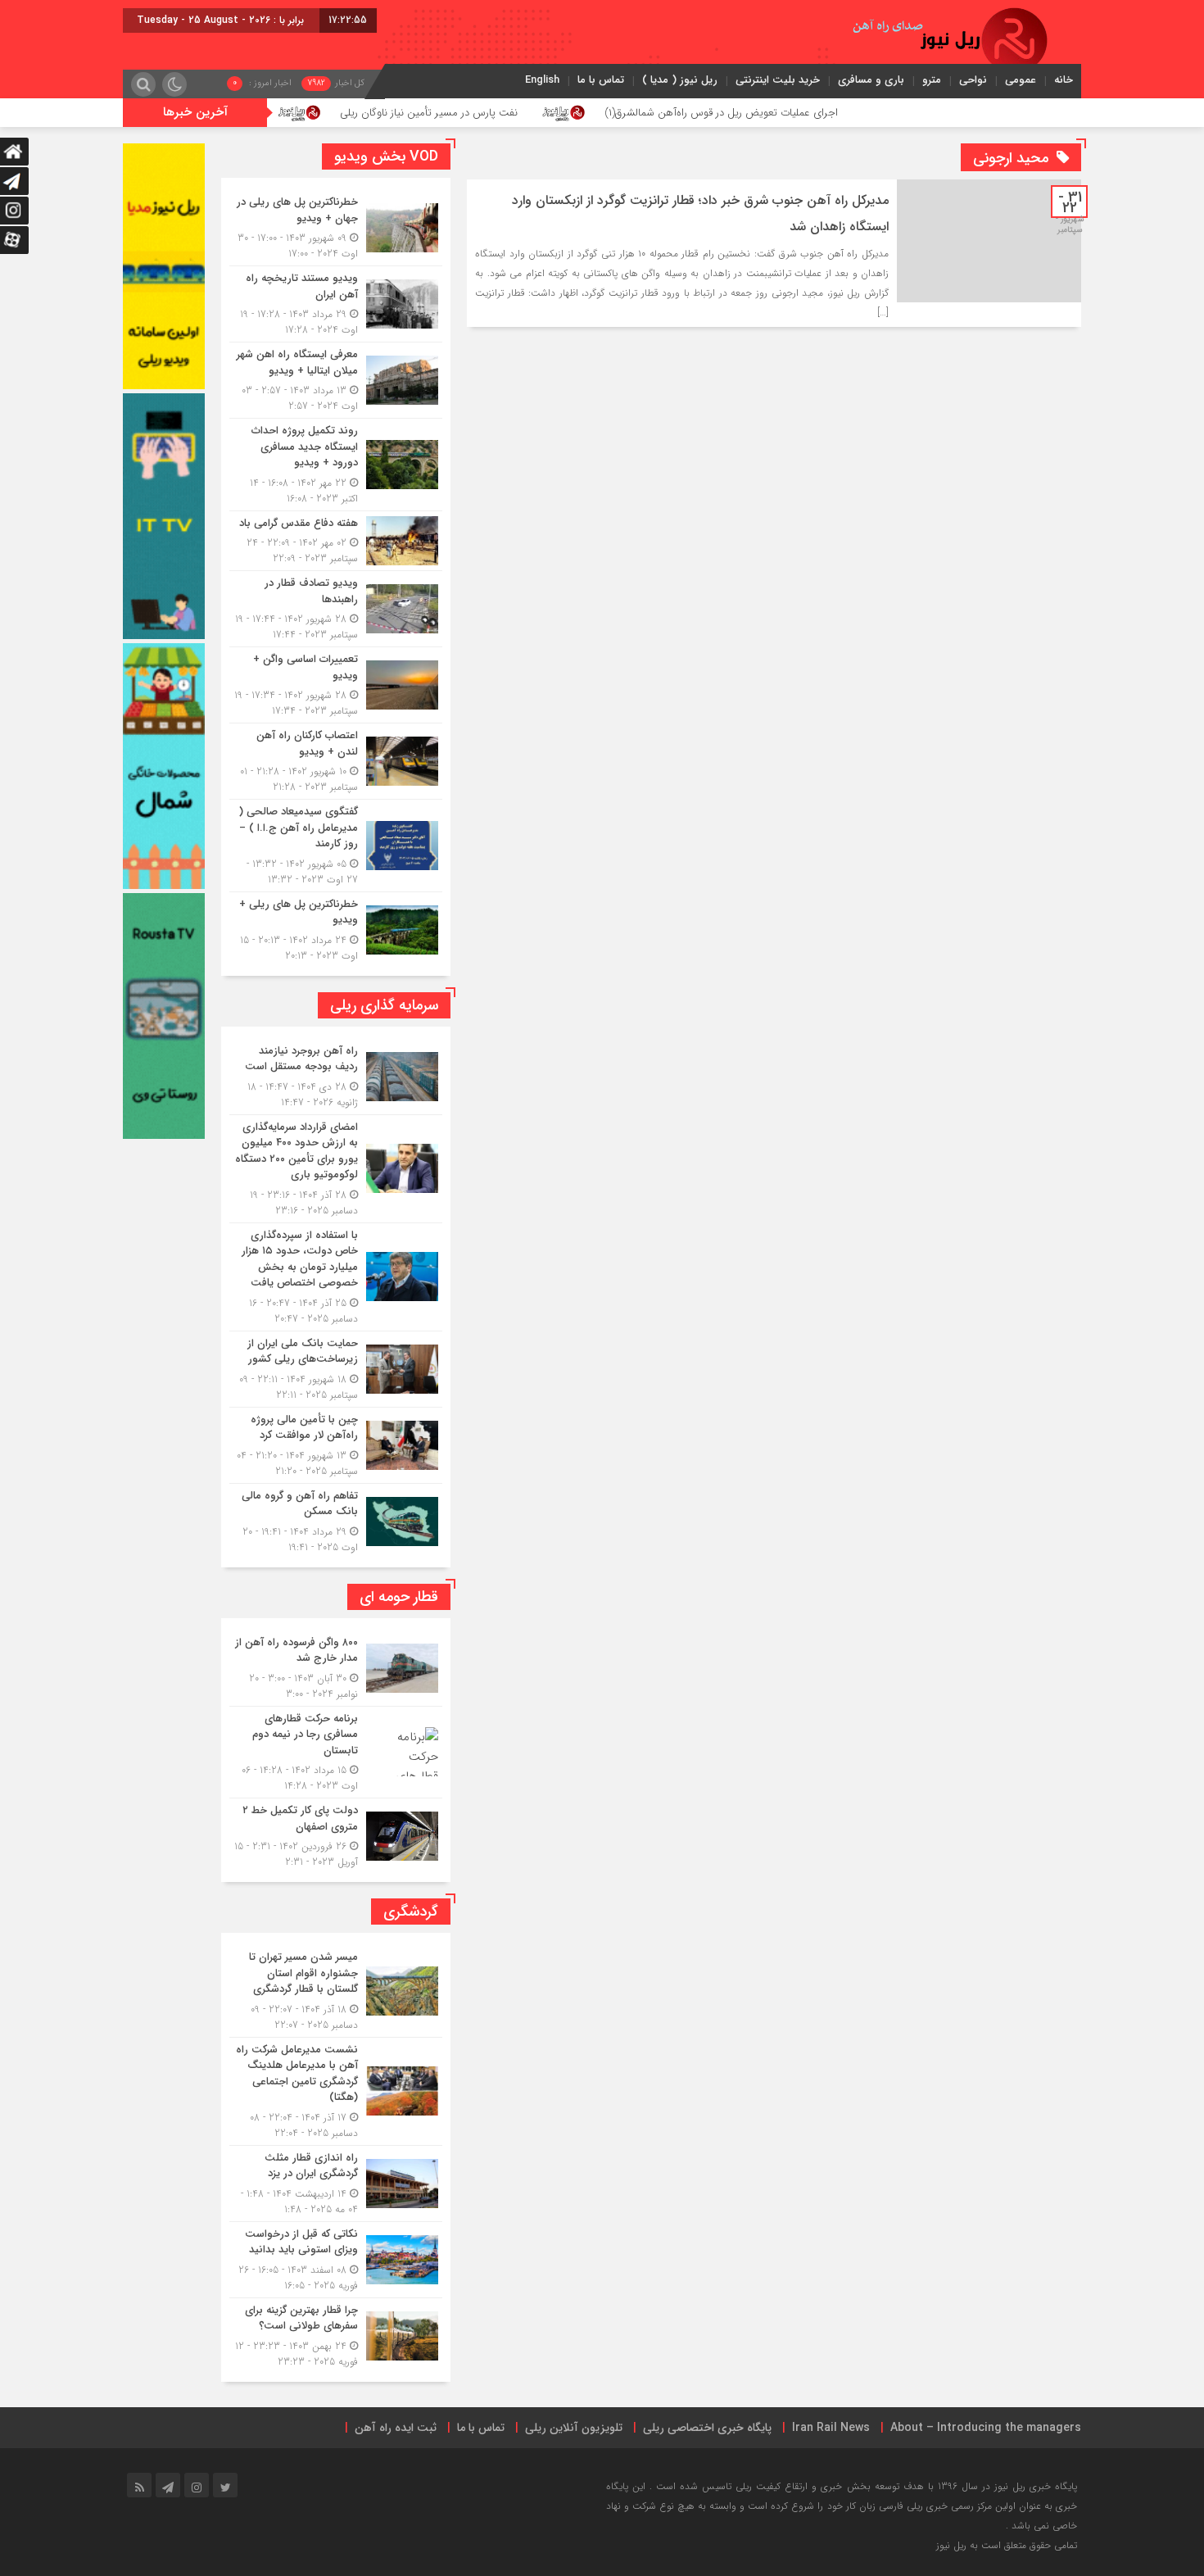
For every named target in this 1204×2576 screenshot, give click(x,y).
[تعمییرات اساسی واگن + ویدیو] (336, 685)
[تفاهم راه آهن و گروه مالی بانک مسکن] (336, 1519)
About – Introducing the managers (986, 2428)
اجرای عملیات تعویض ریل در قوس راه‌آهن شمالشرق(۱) (835, 113)
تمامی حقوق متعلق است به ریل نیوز (1007, 2545)
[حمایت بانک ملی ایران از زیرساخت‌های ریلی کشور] (336, 1369)
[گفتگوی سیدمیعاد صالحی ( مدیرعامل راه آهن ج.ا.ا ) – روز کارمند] (336, 846)
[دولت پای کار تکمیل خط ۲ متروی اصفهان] (336, 1834)
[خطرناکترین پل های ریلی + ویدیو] (336, 928)
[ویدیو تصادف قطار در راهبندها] (336, 609)
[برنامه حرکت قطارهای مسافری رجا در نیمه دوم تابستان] (336, 1753)
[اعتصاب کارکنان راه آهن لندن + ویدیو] (336, 761)
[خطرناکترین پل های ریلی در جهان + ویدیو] (336, 228)
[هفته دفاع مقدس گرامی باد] (336, 541)
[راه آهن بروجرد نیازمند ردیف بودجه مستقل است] (336, 1077)
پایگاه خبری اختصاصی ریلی (707, 2428)
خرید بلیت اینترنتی (778, 80)
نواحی (973, 80)
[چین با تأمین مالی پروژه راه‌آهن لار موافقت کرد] (336, 1445)
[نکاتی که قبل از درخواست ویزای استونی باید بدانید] (336, 2260)
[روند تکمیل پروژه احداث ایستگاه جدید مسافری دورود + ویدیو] (336, 465)
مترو (932, 80)
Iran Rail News (831, 2428)
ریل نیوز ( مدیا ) (680, 80)
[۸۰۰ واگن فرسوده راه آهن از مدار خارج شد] (336, 1668)
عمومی (1021, 80)
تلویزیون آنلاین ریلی (574, 2428)
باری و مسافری (871, 80)
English (542, 80)
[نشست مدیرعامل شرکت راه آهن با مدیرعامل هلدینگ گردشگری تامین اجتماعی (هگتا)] (336, 2091)
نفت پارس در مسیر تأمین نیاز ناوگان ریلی (543, 113)
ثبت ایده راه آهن (396, 2428)
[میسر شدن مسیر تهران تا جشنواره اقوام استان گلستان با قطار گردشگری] (336, 1991)
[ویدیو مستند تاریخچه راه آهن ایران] (336, 304)
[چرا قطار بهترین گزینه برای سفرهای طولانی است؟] (336, 2334)
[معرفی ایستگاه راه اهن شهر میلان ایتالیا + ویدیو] (336, 380)
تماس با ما (601, 80)
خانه (1064, 80)
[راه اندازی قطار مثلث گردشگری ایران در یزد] (336, 2184)
